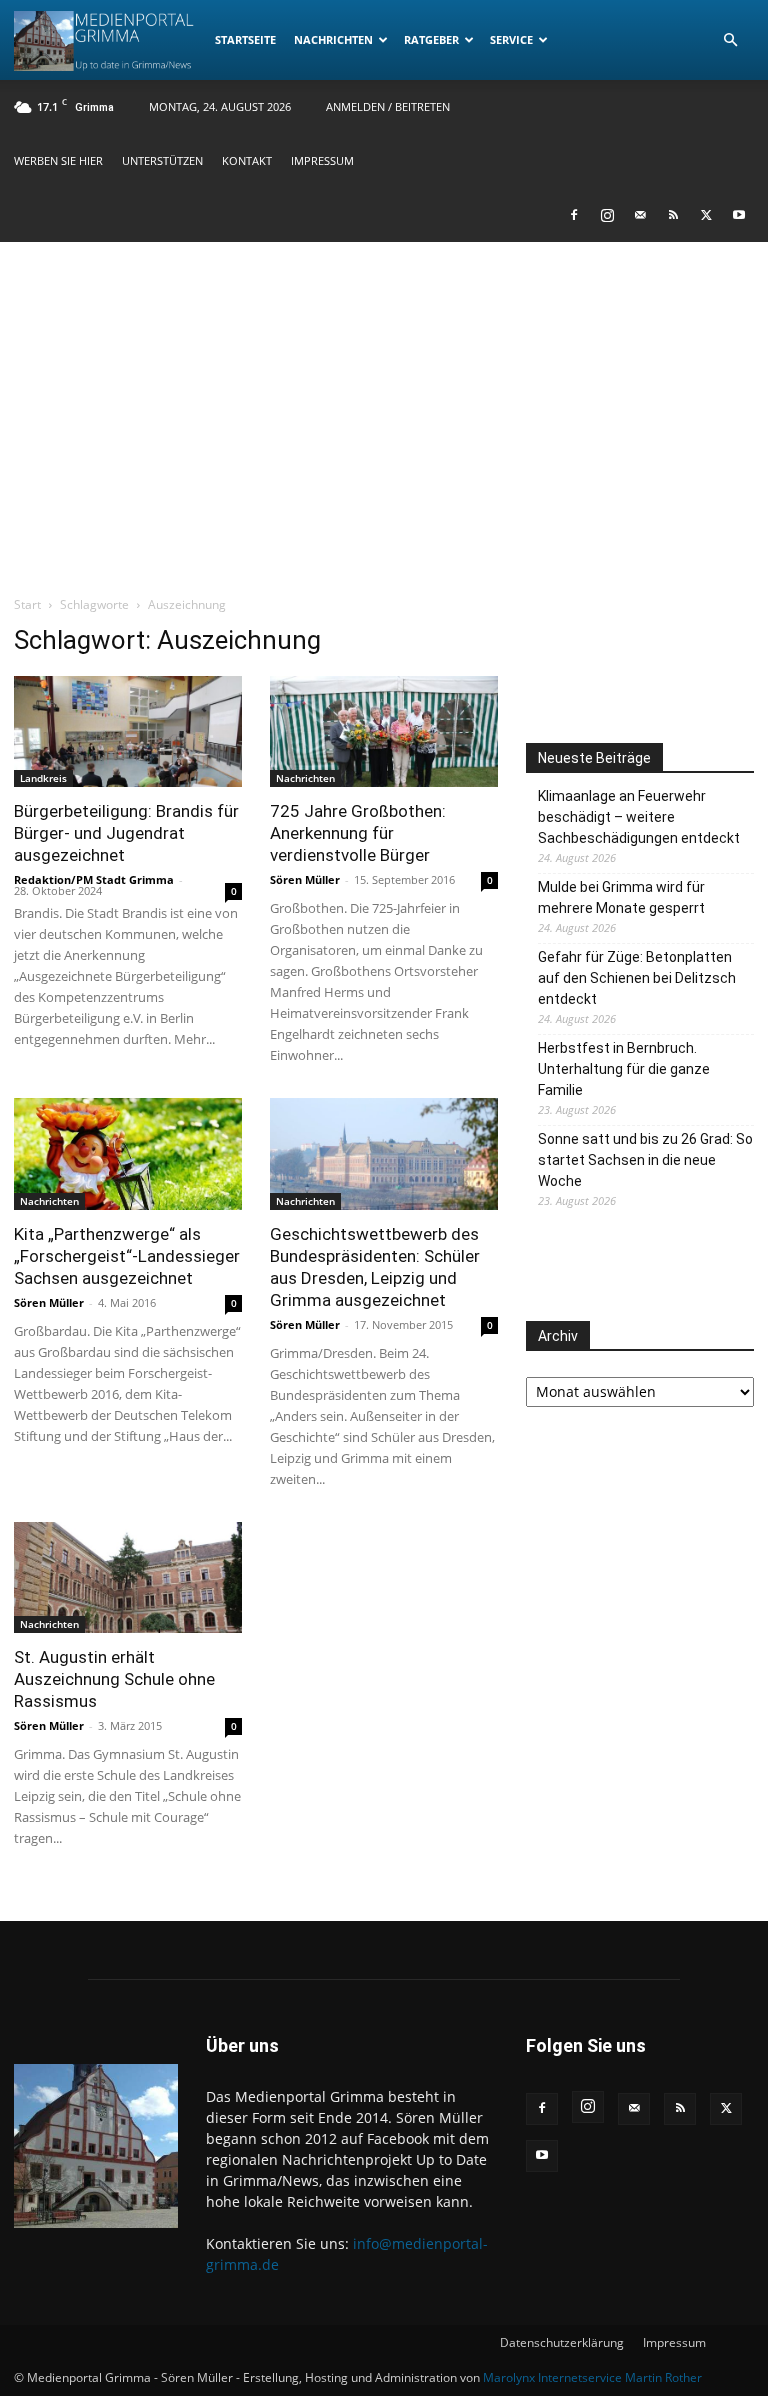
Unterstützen (162, 160)
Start (27, 604)
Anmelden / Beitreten (388, 106)
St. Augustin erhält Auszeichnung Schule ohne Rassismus (114, 1679)
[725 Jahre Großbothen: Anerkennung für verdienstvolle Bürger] (384, 732)
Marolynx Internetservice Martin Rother (592, 2377)
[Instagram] (607, 215)
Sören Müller (305, 879)
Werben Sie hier (58, 160)
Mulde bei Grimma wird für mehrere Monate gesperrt (621, 897)
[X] (706, 215)
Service (511, 39)
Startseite (245, 39)
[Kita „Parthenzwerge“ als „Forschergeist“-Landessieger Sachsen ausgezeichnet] (128, 1154)
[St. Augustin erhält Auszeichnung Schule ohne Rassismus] (128, 1578)
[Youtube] (739, 215)
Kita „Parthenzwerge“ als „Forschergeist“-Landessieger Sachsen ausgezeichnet (127, 1256)
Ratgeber (431, 39)
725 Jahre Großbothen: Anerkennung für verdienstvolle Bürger (358, 833)
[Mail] (640, 215)
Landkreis (43, 778)
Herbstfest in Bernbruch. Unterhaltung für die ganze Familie (624, 1069)
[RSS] (673, 215)
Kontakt (247, 160)
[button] (730, 40)
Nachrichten (333, 39)
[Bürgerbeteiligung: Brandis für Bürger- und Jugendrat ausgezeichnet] (128, 732)
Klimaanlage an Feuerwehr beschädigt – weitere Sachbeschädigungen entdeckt (639, 817)
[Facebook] (574, 215)
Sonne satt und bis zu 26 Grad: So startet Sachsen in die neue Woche (645, 1160)
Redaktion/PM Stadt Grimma (94, 879)
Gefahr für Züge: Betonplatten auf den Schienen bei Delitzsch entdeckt (637, 978)
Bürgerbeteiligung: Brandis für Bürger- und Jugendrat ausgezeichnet (126, 833)
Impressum (322, 160)
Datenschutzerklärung (562, 2342)
